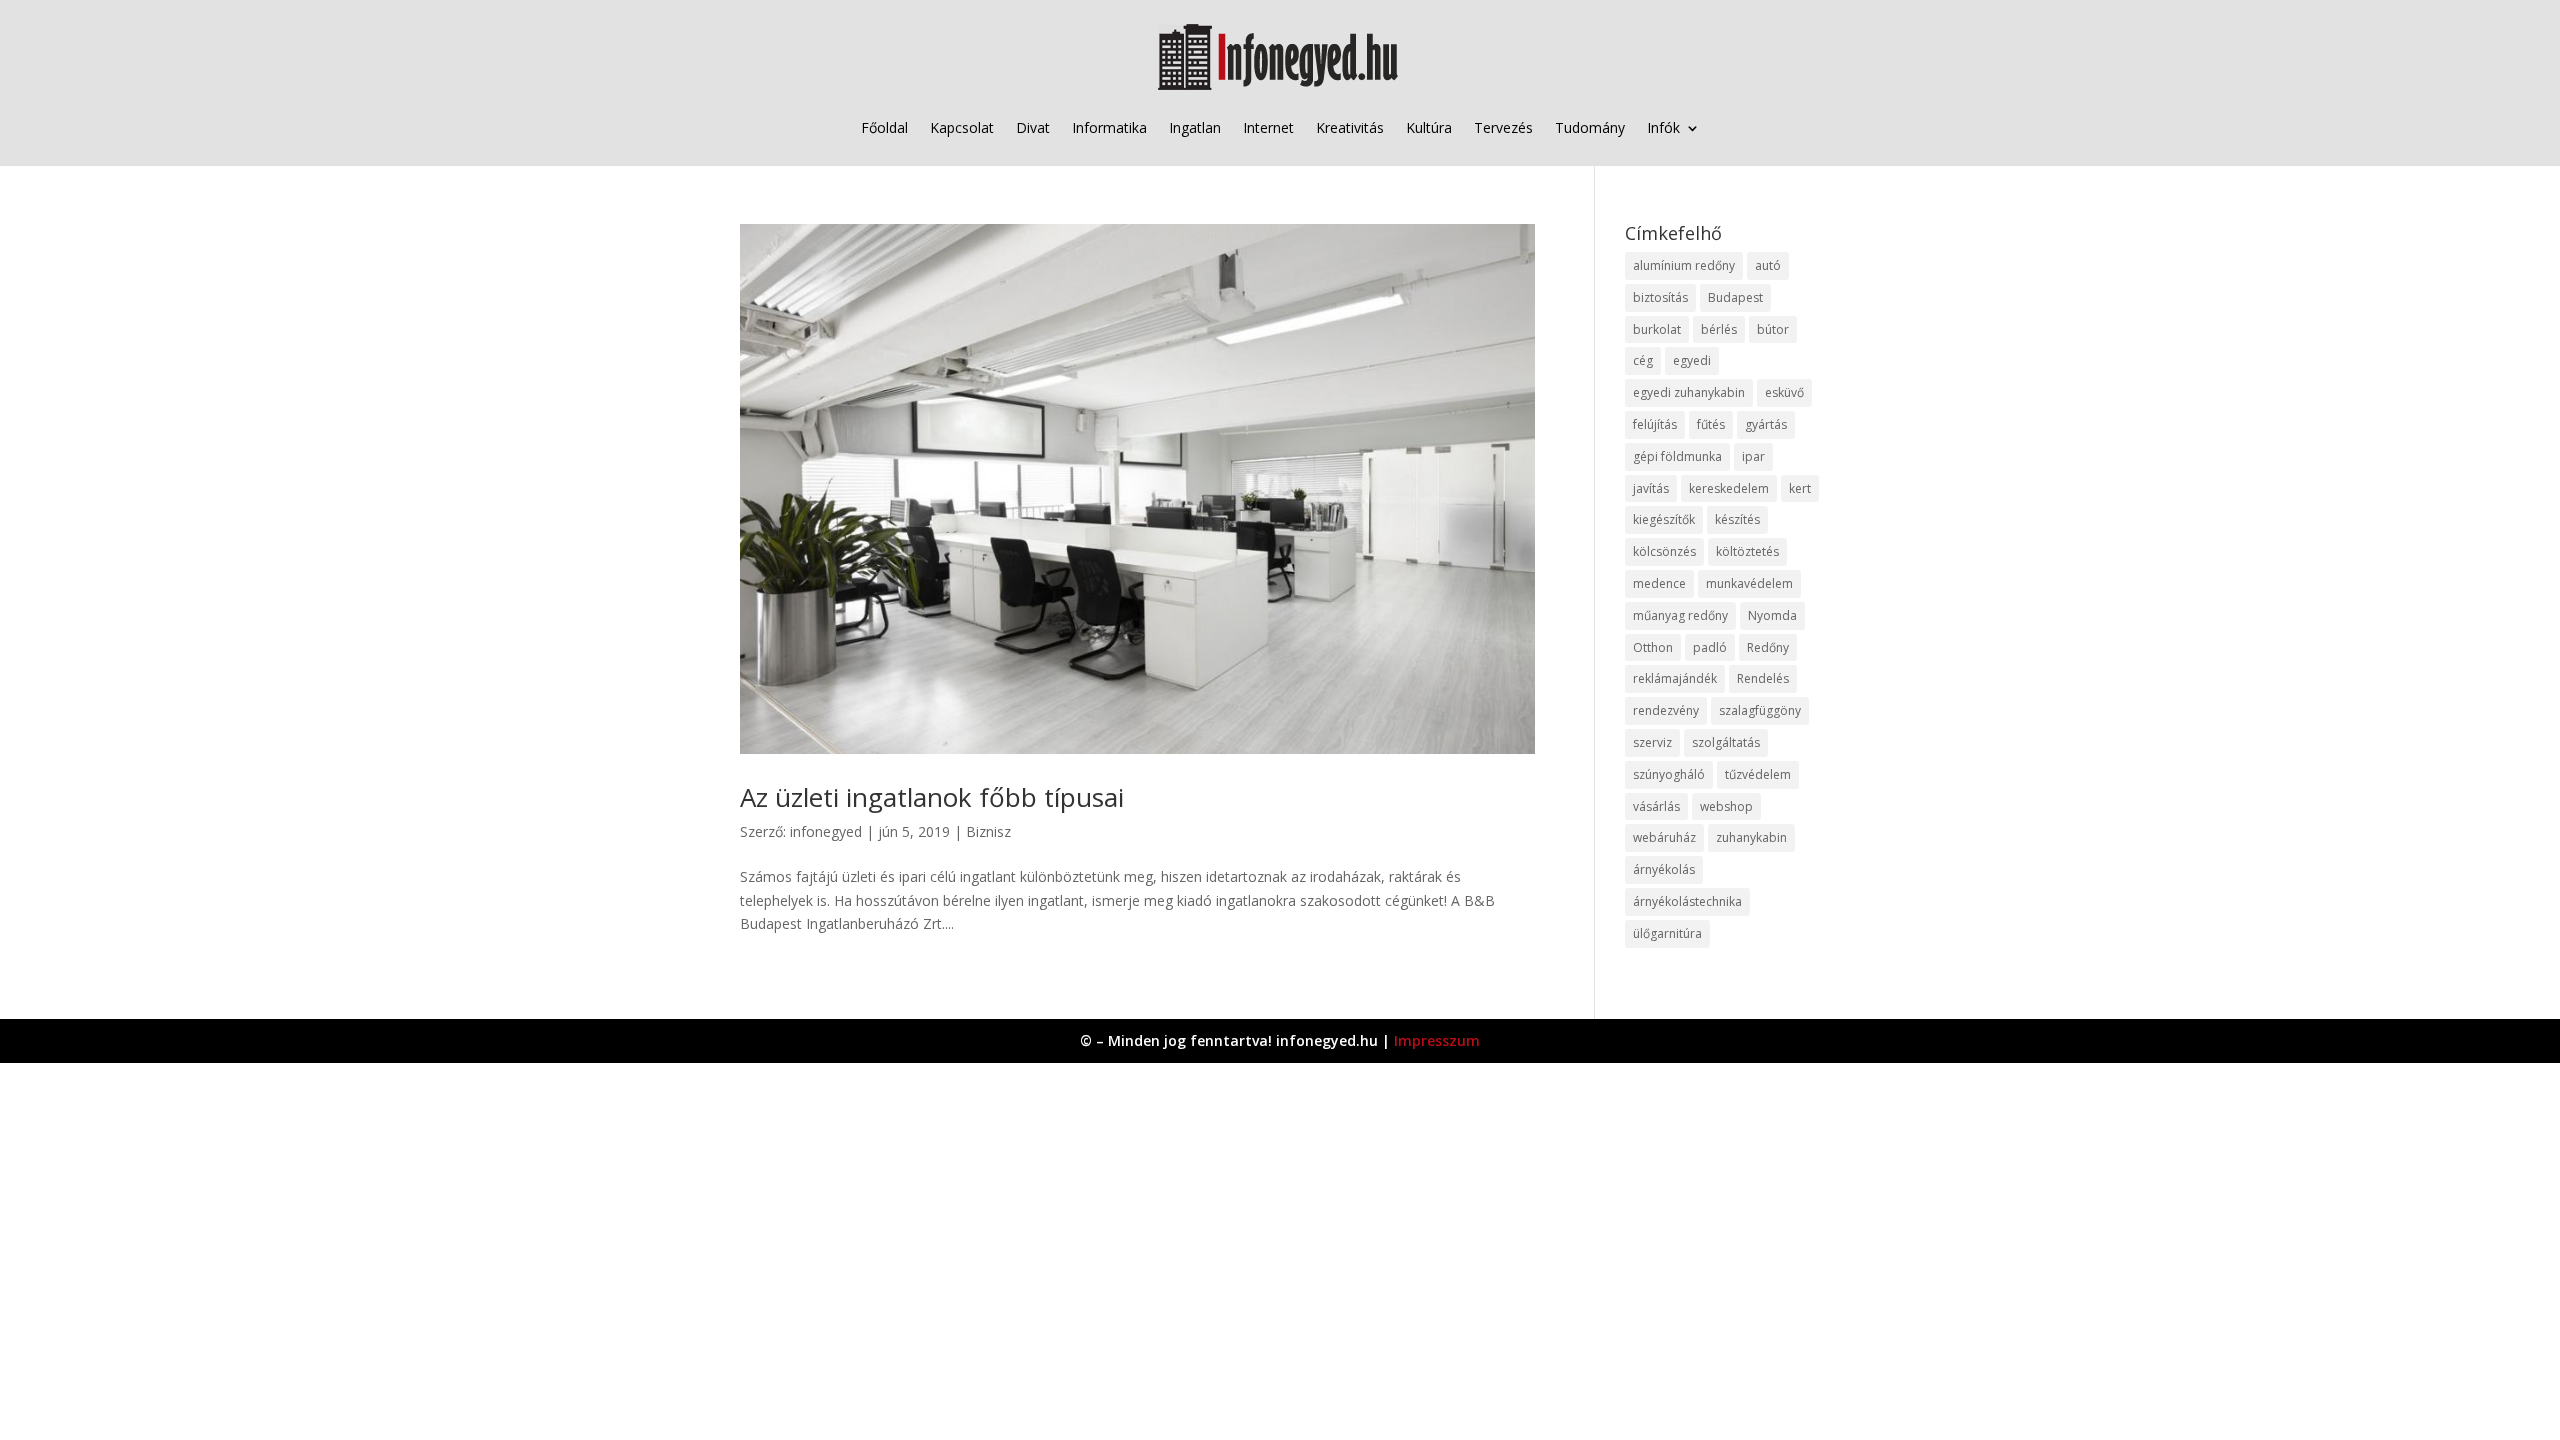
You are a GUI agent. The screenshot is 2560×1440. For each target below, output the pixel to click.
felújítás (1655, 424)
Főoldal (884, 127)
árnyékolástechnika (1687, 901)
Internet (1268, 127)
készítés (1737, 519)
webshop (1726, 806)
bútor (1773, 329)
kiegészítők (1664, 519)
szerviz (1652, 742)
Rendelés (1763, 678)
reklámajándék (1675, 678)
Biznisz (988, 831)
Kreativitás (1350, 127)
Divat (1033, 127)
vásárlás (1656, 806)
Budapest (1735, 297)
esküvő (1784, 392)
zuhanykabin (1751, 837)
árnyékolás (1664, 869)
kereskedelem (1729, 488)
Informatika (1109, 127)
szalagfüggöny (1760, 710)
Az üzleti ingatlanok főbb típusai (932, 797)
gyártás (1766, 424)
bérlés (1719, 329)
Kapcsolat (962, 127)
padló (1710, 647)
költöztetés (1747, 551)
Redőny (1768, 647)
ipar (1753, 456)
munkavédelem (1749, 583)
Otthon (1653, 647)
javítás (1651, 488)
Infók (1663, 127)
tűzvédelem (1758, 774)
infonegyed (826, 831)
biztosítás (1660, 297)
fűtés (1711, 424)
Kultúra (1429, 127)
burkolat (1657, 329)
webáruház (1664, 837)
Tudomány (1590, 127)
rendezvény (1666, 710)
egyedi (1692, 360)
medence (1659, 583)
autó (1768, 265)
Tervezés (1503, 127)
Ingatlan (1195, 127)
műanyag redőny (1680, 615)
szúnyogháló (1669, 774)
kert (1800, 488)
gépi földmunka (1677, 456)
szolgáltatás (1726, 742)
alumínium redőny (1684, 265)
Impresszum (1437, 1040)
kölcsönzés (1664, 551)
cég (1643, 360)
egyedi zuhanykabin (1689, 392)
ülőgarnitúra (1667, 933)
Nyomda (1772, 615)
